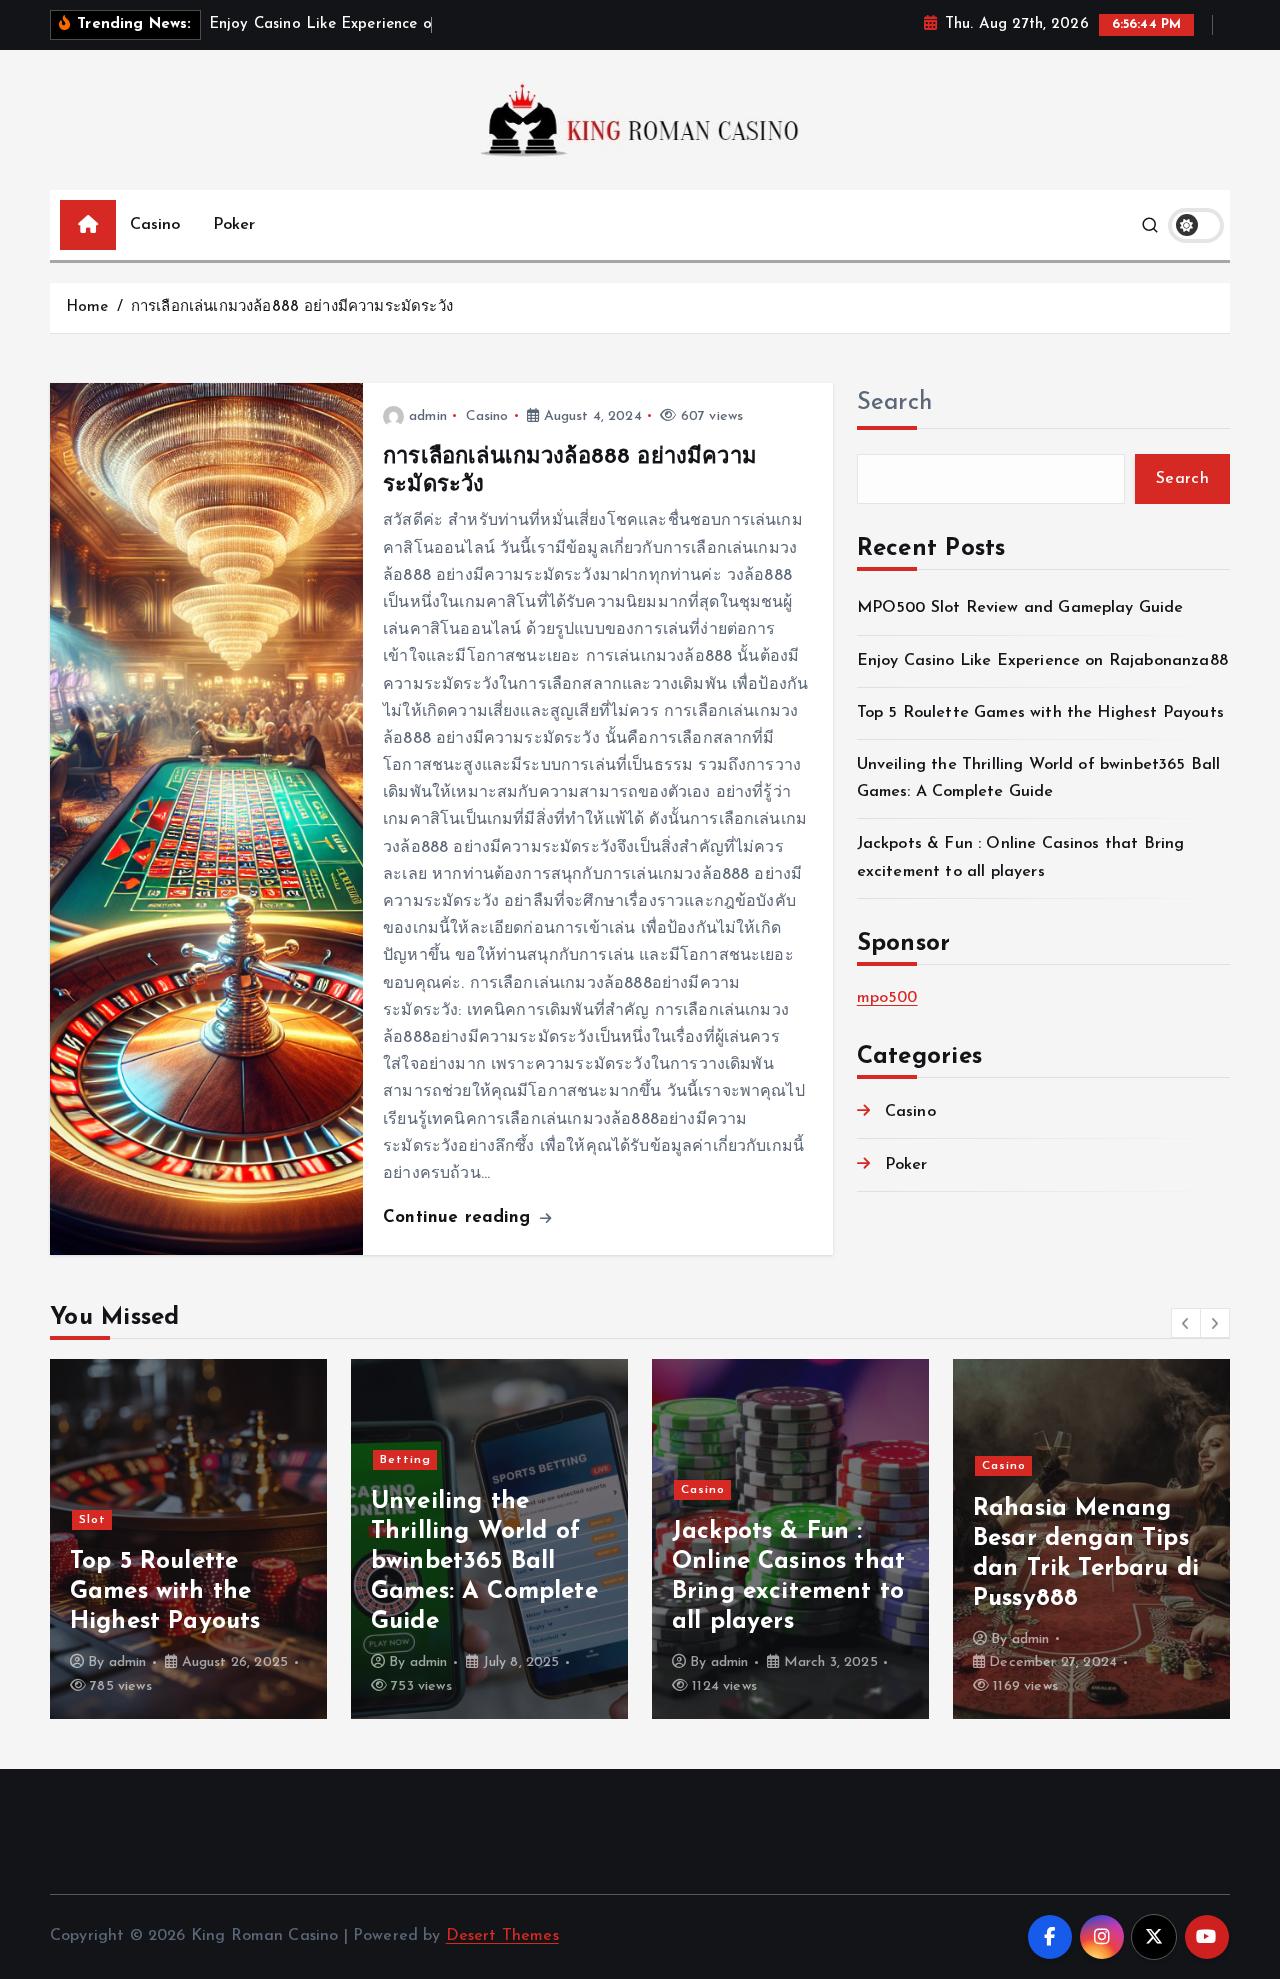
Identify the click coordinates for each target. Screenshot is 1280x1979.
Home (87, 307)
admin (428, 416)
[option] (188, 1539)
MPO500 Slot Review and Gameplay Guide (1020, 608)
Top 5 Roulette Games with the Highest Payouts (1040, 713)
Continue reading (460, 1217)
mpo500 (887, 998)
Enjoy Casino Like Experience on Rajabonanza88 (1042, 661)
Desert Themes (502, 1936)
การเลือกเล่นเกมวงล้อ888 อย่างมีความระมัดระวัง (292, 307)
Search (895, 403)
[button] (1186, 1323)
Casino (155, 225)
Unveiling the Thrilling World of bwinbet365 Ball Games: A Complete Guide (484, 1562)
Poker (234, 225)
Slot (92, 1520)
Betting (405, 1460)
